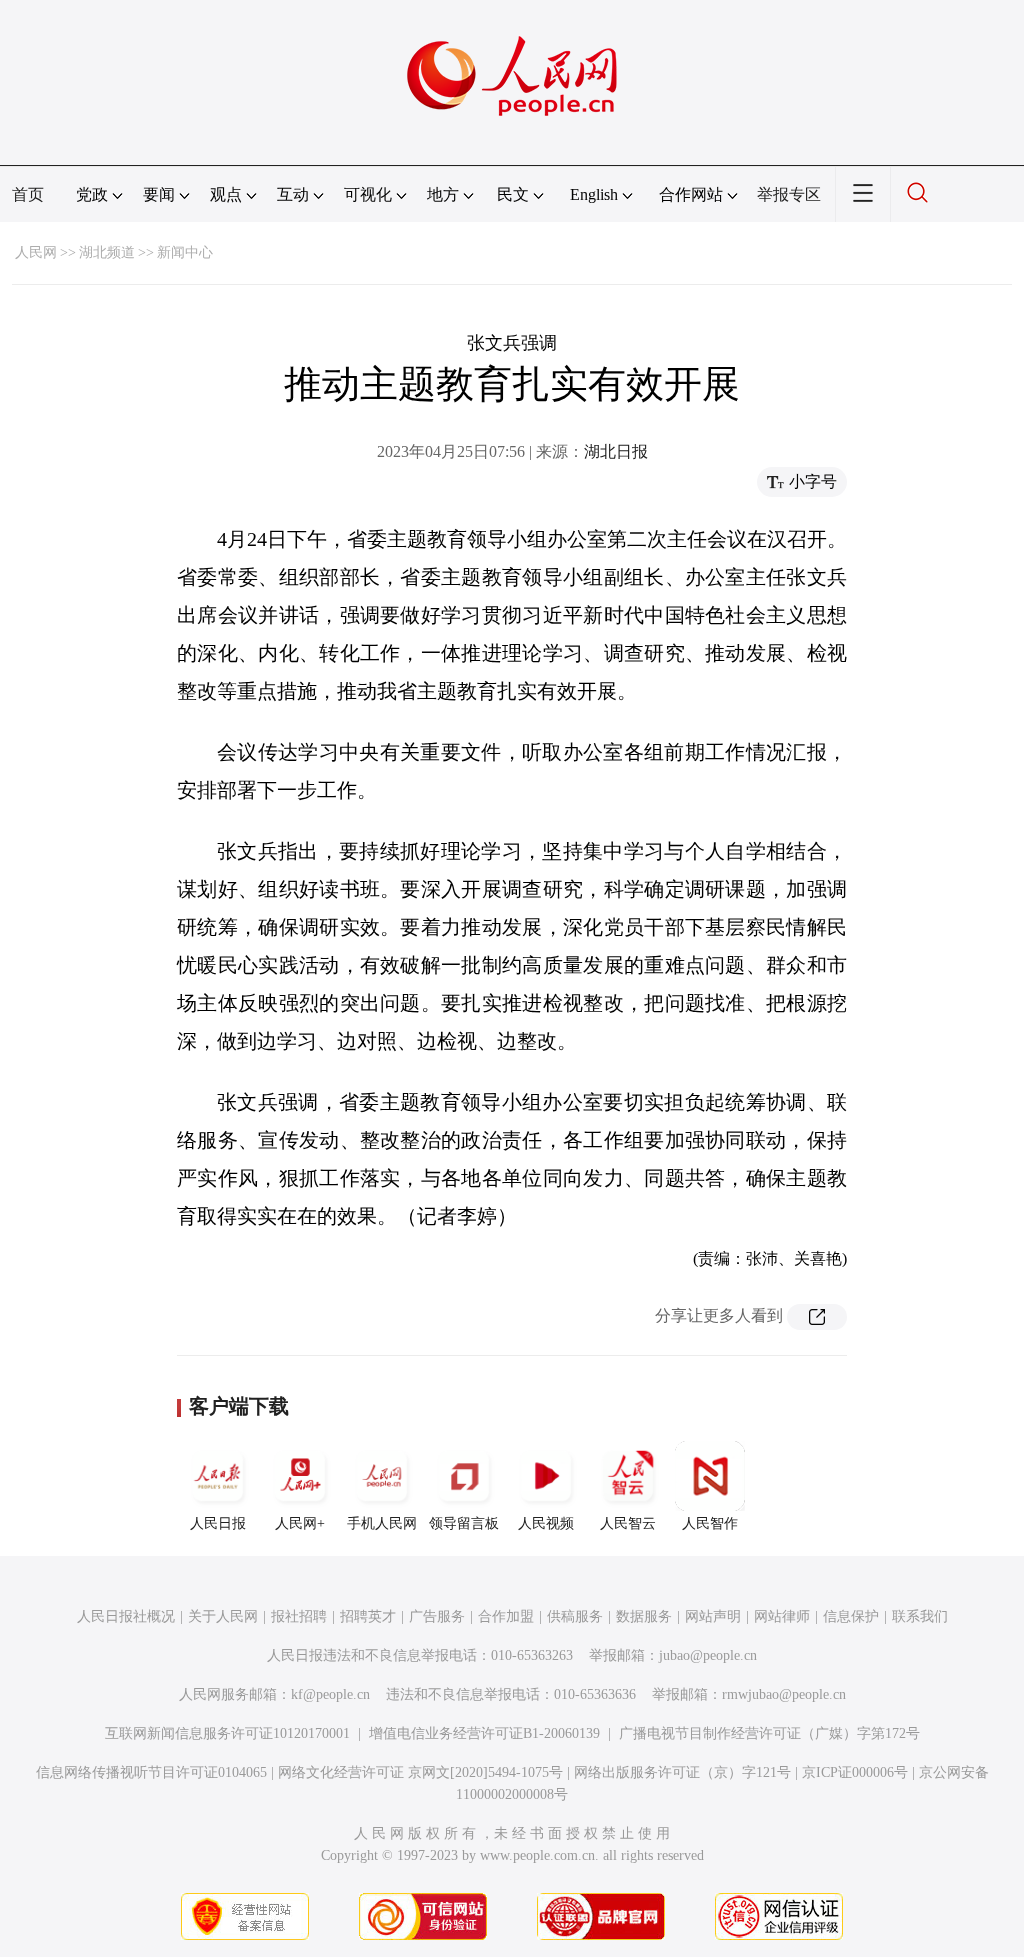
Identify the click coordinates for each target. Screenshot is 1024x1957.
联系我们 (920, 1616)
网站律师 (782, 1616)
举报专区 (789, 194)
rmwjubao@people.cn (784, 1694)
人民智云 (628, 1523)
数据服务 (644, 1616)
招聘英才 (368, 1616)
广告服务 (437, 1616)
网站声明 (713, 1616)
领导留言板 (464, 1523)
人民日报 (218, 1523)
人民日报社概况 (126, 1616)
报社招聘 (299, 1616)
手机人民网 (382, 1523)
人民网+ (300, 1523)
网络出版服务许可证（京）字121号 (682, 1772)
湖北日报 (616, 451)
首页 (28, 194)
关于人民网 (223, 1616)
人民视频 (546, 1523)
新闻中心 (185, 252)
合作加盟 (506, 1616)
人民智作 (710, 1523)
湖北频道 (107, 252)
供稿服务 (575, 1616)
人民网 (36, 252)
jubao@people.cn (708, 1655)
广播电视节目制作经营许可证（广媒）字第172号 (769, 1733)
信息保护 (851, 1616)
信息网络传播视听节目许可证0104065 (151, 1772)
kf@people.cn (330, 1694)
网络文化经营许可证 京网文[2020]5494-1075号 (420, 1772)
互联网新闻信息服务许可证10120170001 (227, 1733)
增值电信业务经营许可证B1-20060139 (484, 1733)
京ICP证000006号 (855, 1772)
